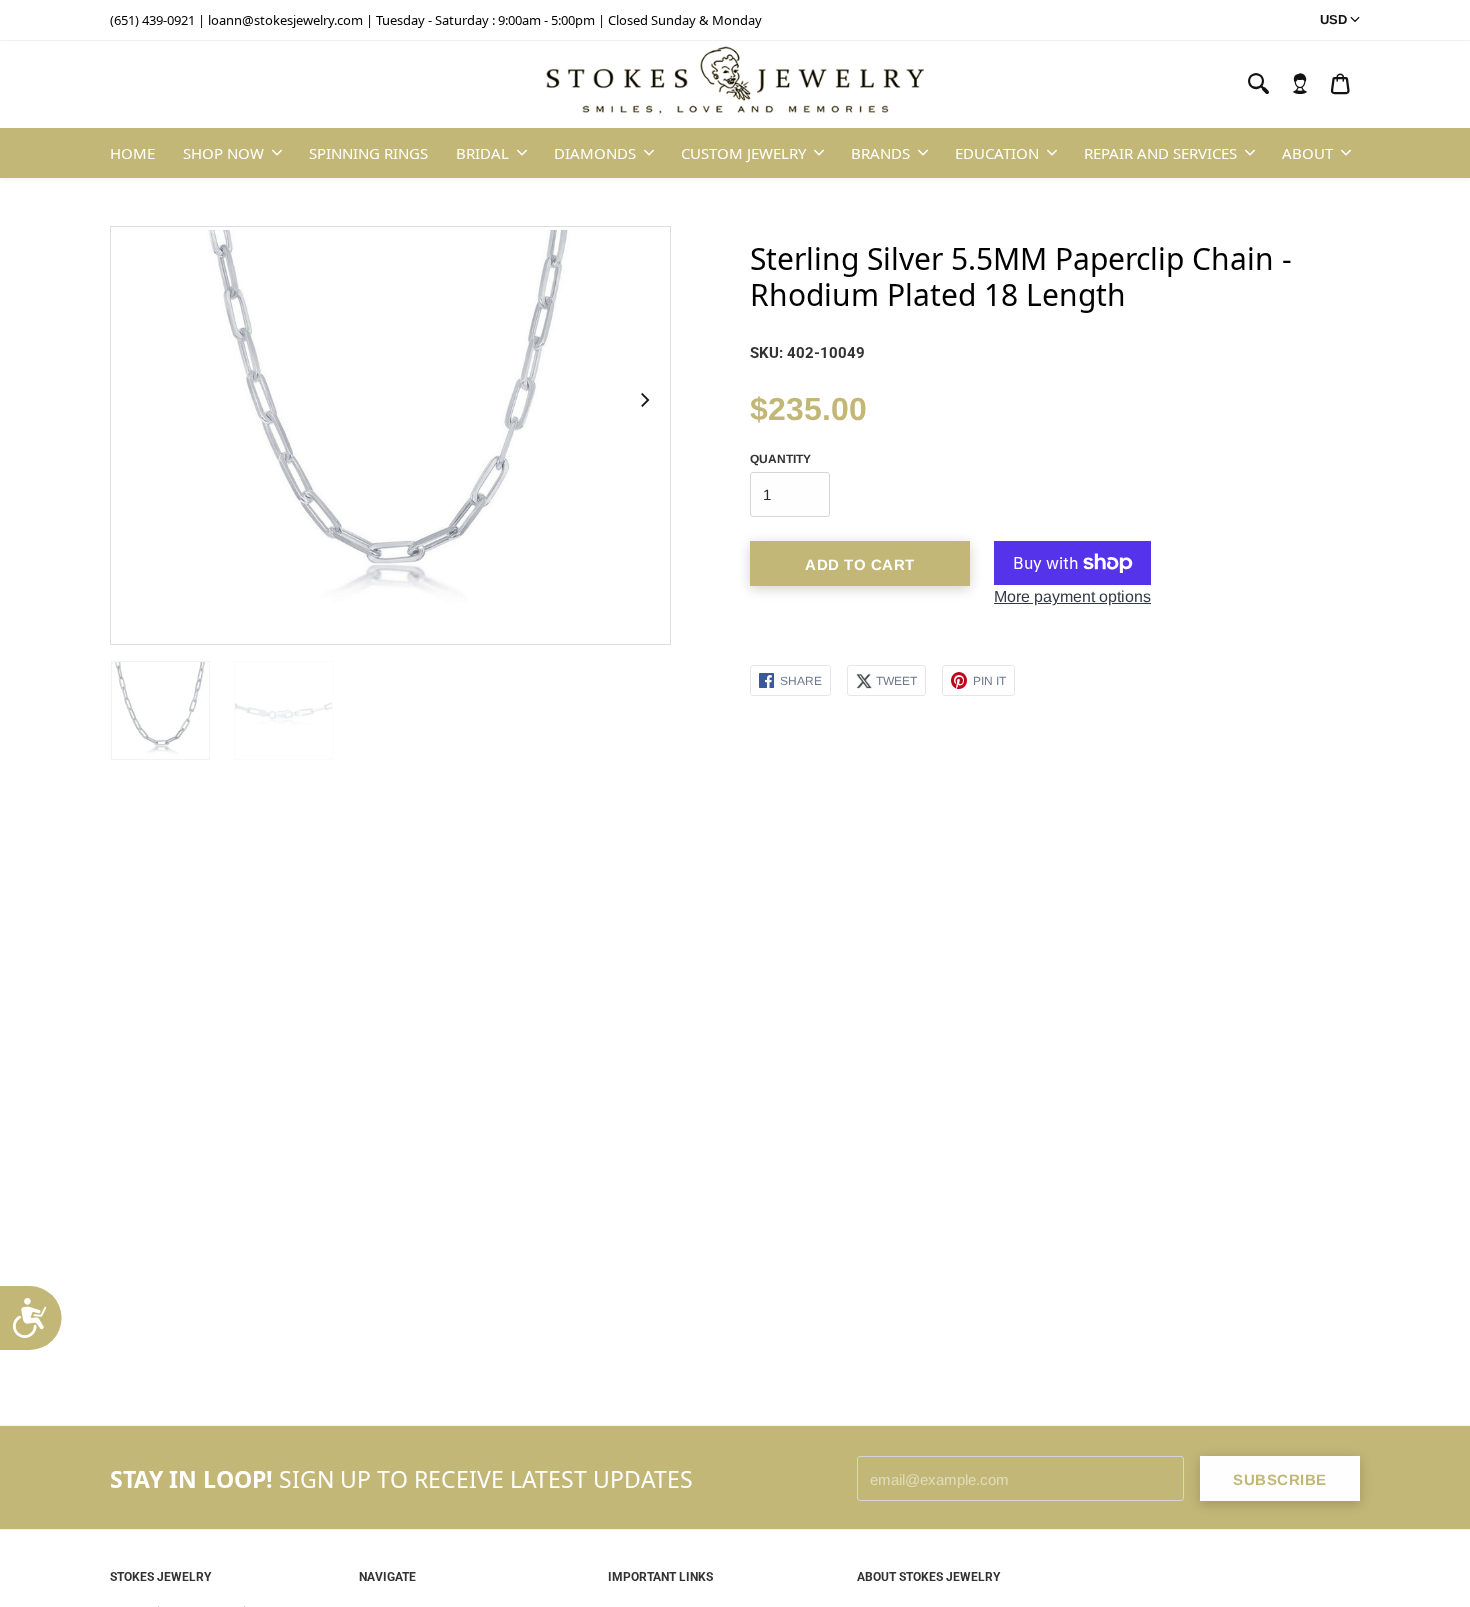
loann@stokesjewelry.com (285, 20)
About (1307, 153)
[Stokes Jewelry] (735, 85)
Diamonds (595, 153)
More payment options (1072, 596)
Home (132, 153)
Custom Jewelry (743, 153)
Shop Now (223, 153)
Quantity (780, 459)
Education (997, 153)
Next (644, 400)
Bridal (482, 153)
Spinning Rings (368, 153)
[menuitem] (1300, 84)
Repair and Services (1160, 153)
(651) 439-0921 (152, 20)
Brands (880, 153)
